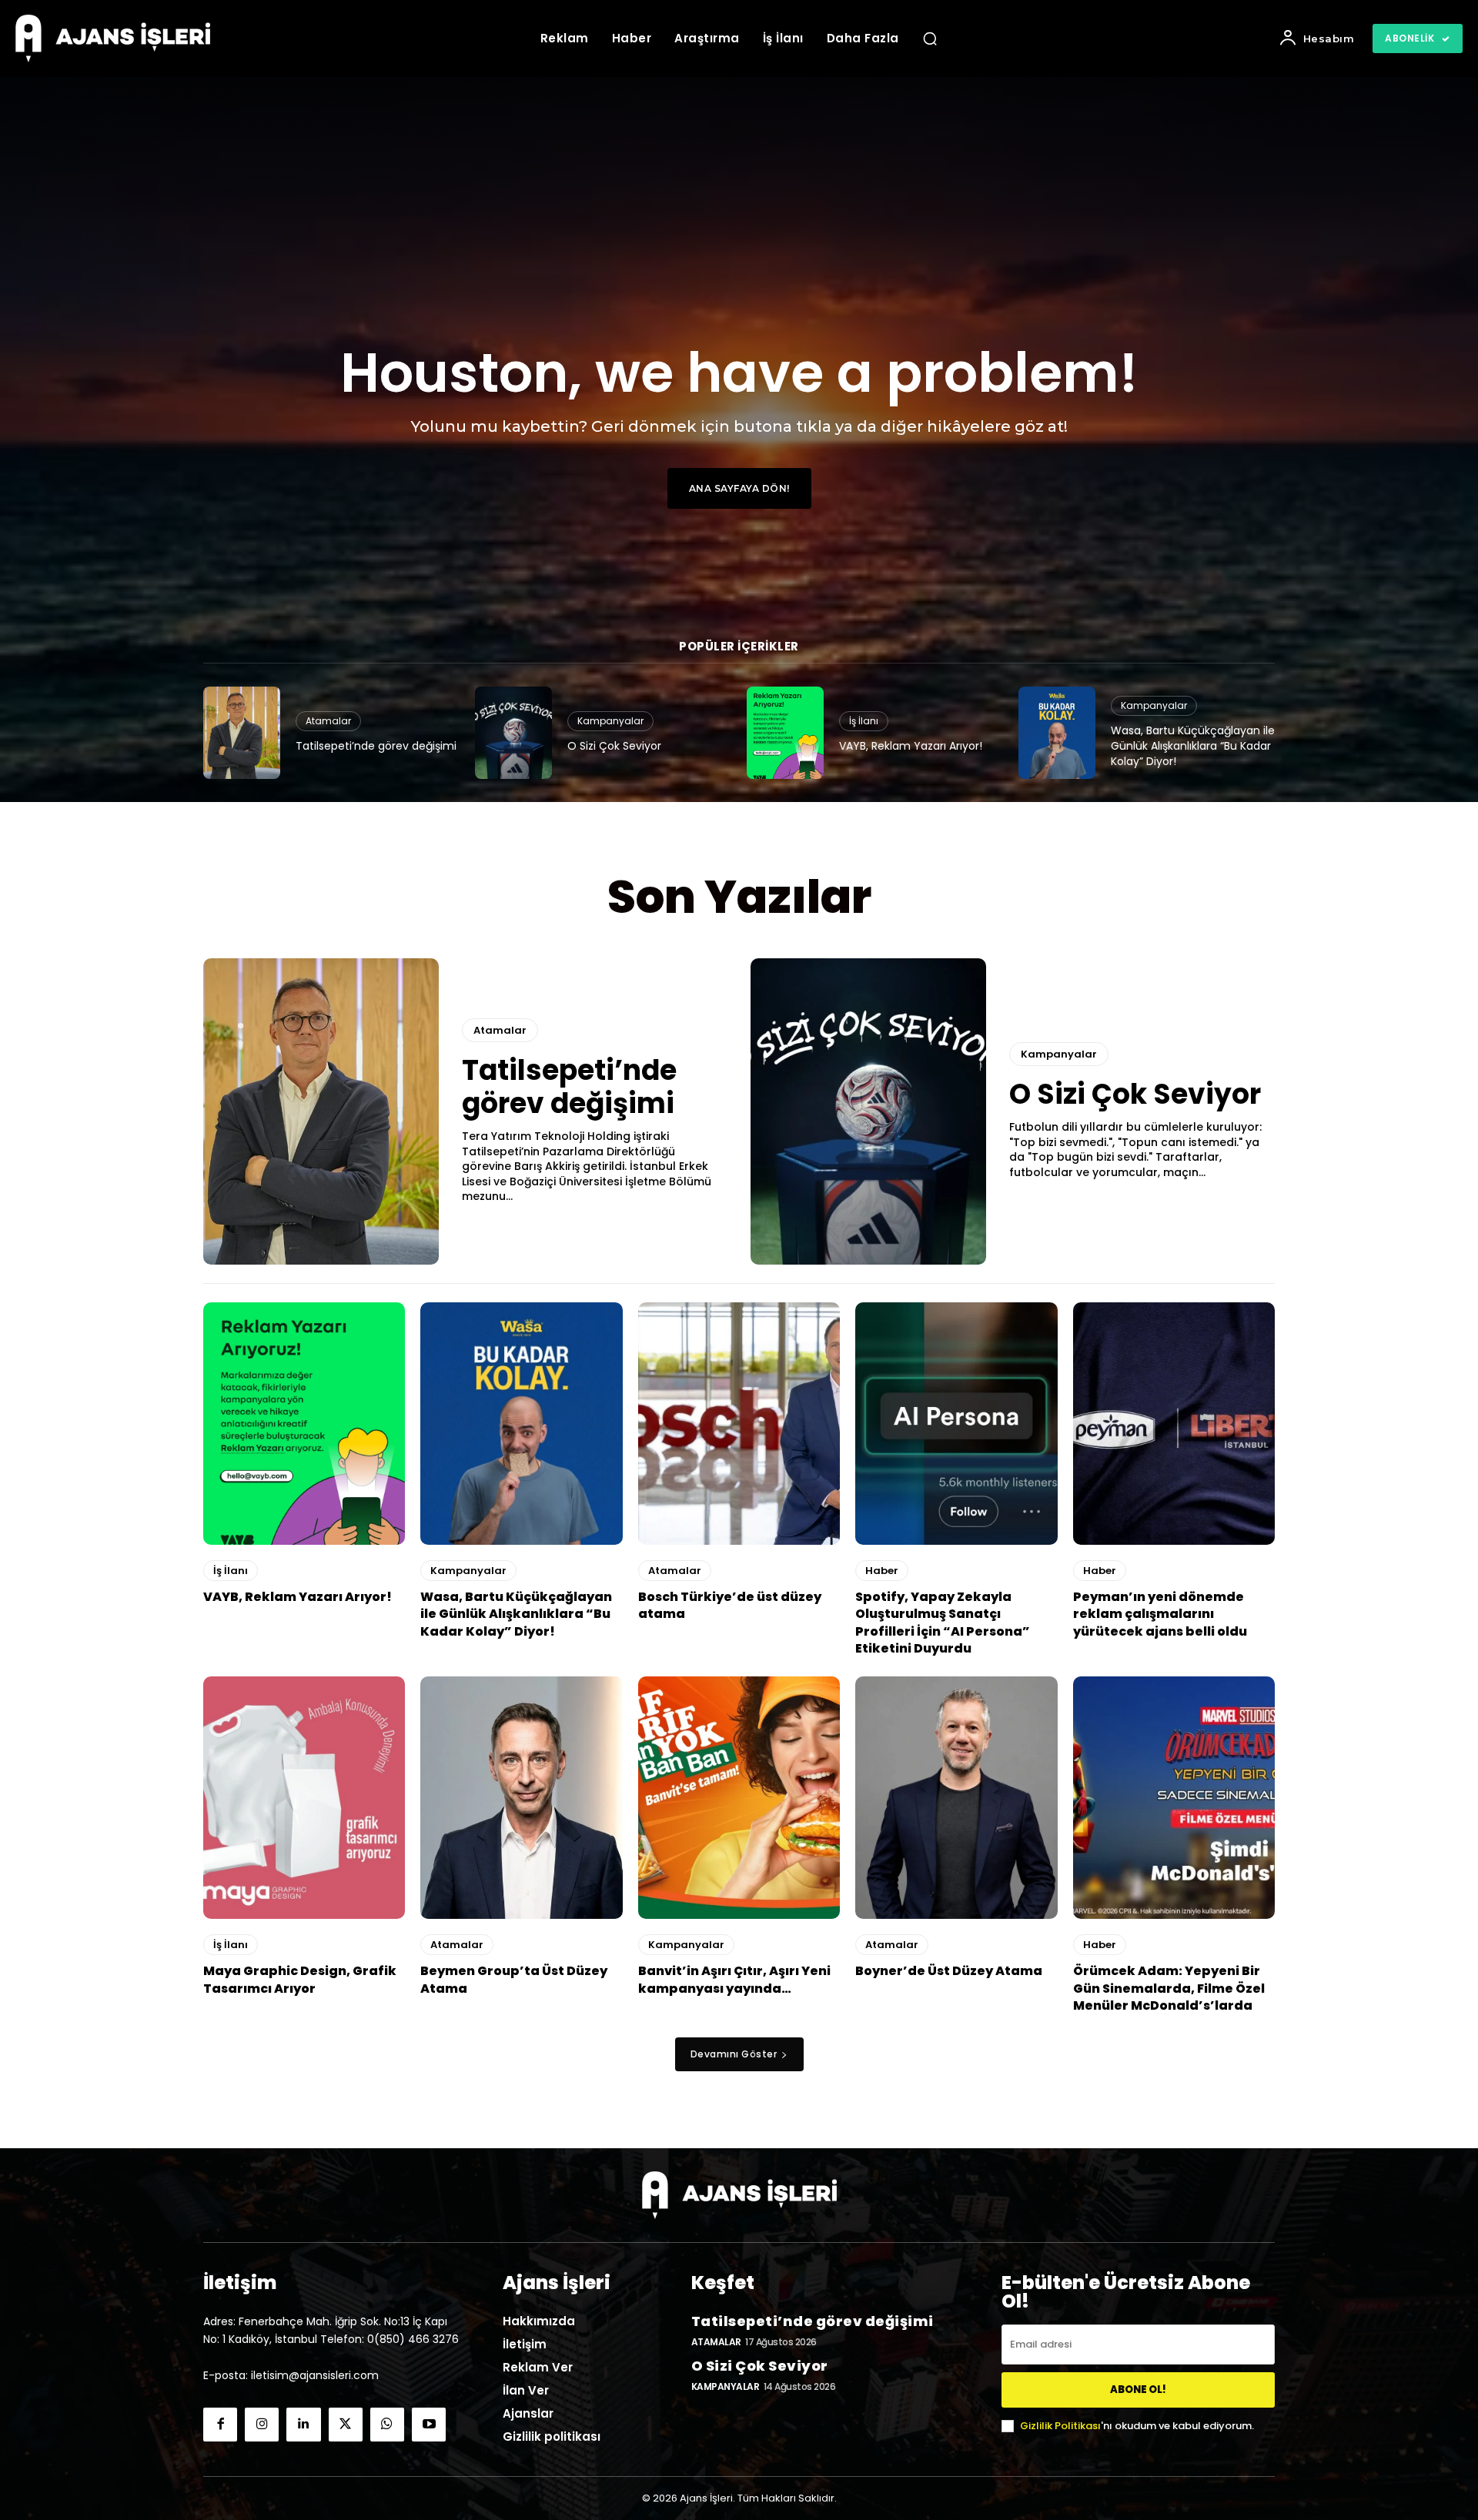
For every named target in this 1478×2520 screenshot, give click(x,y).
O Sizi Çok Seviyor (614, 746)
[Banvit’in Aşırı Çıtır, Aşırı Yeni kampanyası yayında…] (739, 1798)
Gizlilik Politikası (1060, 2426)
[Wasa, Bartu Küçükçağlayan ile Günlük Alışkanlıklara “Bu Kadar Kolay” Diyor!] (1057, 733)
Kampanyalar (610, 721)
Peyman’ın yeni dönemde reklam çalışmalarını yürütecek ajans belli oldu (1160, 1614)
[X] (346, 2425)
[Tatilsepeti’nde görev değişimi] (242, 733)
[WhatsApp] (387, 2425)
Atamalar (328, 721)
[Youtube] (429, 2425)
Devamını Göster (734, 2054)
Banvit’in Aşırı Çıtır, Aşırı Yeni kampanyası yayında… (734, 1979)
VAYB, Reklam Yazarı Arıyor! (911, 746)
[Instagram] (262, 2425)
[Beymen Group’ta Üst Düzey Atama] (521, 1798)
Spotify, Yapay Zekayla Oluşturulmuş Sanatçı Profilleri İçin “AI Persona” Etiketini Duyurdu (943, 1623)
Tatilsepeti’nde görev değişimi (376, 746)
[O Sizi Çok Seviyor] (513, 733)
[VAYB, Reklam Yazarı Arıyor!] (785, 733)
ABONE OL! (1138, 2390)
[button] (930, 38)
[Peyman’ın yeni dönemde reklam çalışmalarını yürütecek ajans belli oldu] (1174, 1424)
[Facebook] (220, 2425)
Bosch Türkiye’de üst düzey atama (730, 1605)
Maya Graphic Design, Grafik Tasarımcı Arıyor (300, 1979)
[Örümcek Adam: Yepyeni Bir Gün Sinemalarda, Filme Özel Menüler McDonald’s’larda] (1174, 1798)
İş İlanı (864, 721)
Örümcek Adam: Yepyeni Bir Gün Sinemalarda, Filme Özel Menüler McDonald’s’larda (1169, 1988)
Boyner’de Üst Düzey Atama (949, 1971)
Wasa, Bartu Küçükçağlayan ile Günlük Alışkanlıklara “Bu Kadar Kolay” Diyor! (1193, 745)
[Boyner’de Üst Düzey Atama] (956, 1798)
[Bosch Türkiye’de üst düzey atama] (739, 1424)
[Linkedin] (303, 2425)
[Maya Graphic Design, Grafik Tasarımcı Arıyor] (304, 1798)
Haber (882, 1571)
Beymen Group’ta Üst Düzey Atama (514, 1979)
